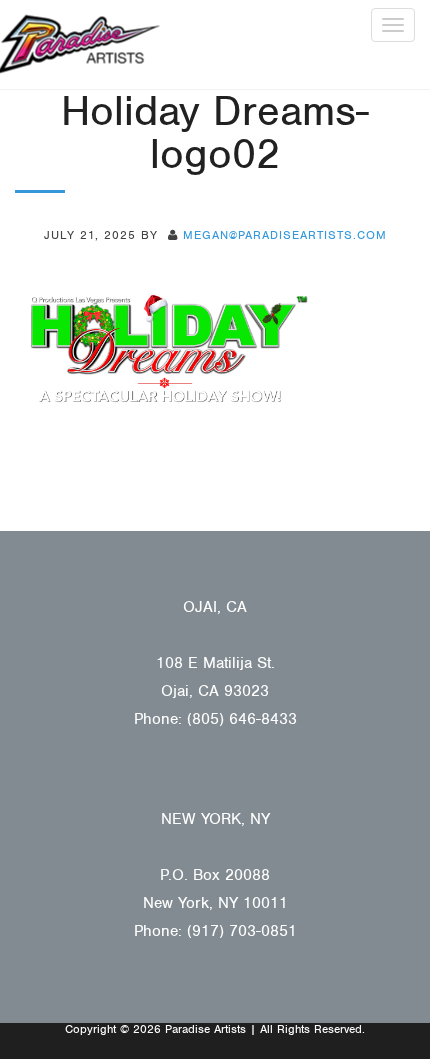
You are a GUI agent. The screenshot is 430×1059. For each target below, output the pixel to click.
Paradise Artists (80, 44)
